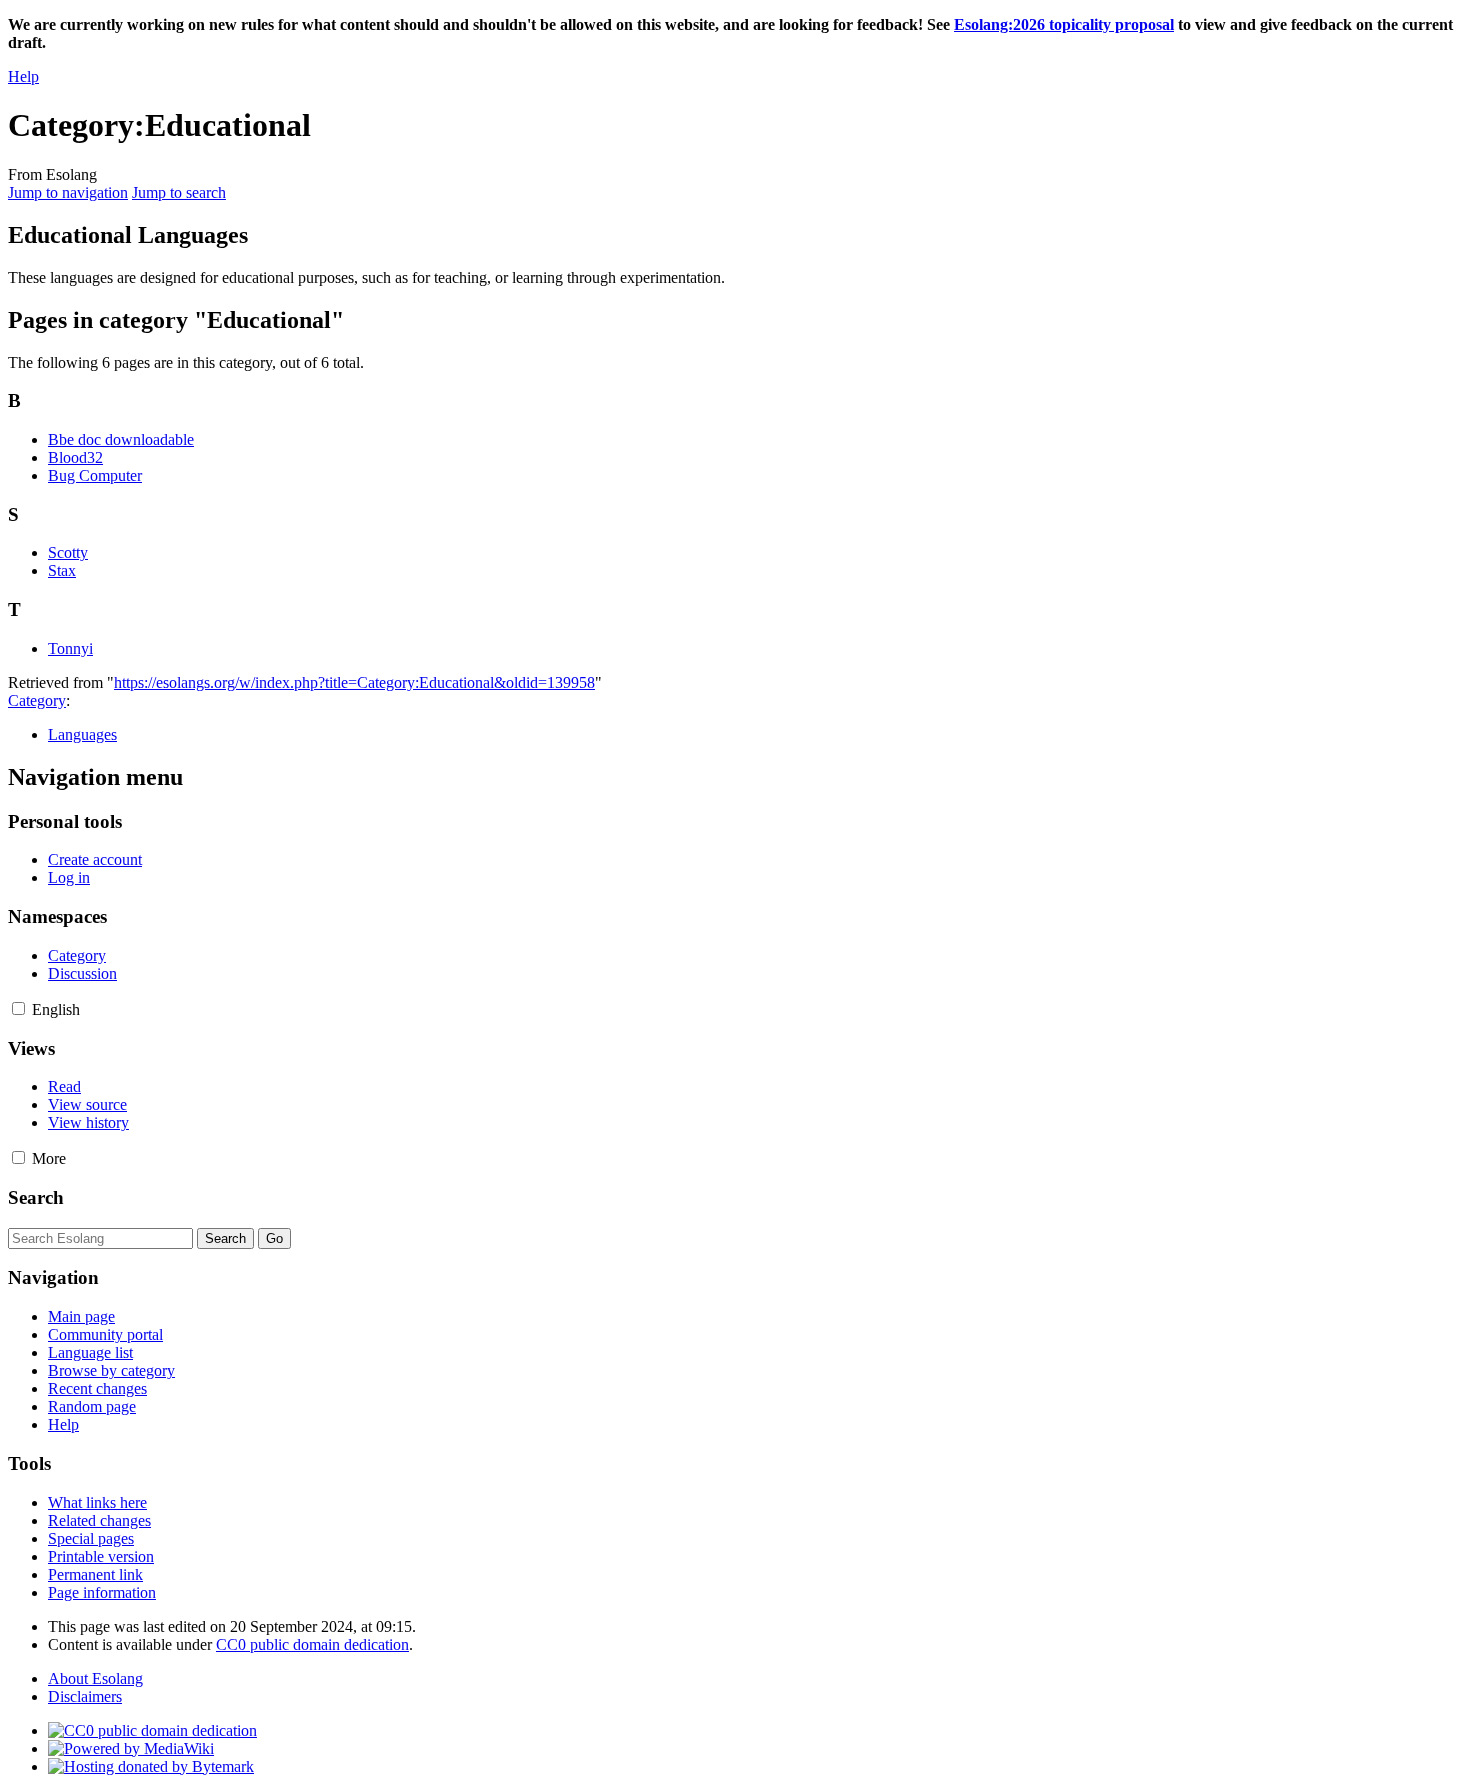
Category (37, 700)
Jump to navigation (68, 192)
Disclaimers (85, 1696)
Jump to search (179, 192)
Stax (62, 570)
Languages (82, 734)
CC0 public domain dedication (312, 1644)
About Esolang (95, 1678)
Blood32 (75, 457)
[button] (18, 1008)
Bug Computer (95, 475)
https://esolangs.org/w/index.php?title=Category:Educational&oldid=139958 (354, 682)
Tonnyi (70, 648)
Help (23, 76)
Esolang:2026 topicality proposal (1064, 24)
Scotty (68, 552)
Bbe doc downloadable (121, 439)
